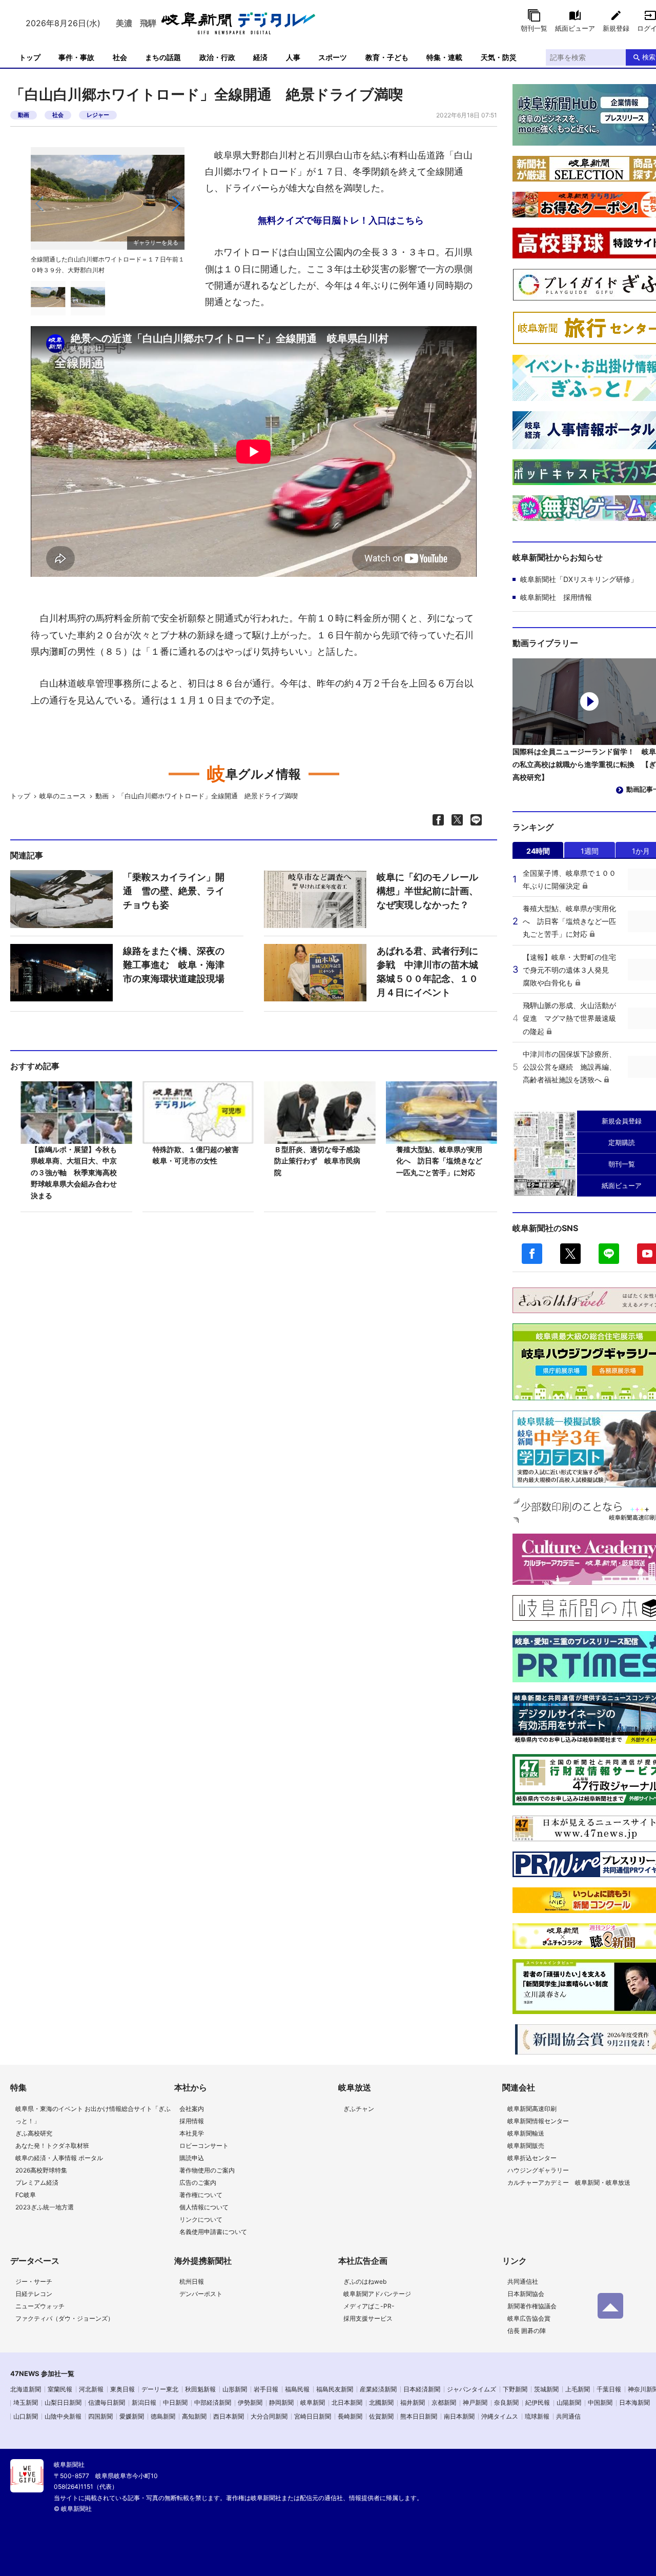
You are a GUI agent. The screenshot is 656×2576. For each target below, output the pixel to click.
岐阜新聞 (313, 2402)
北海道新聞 (26, 2389)
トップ (30, 57)
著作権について (201, 2195)
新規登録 (616, 28)
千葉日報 (609, 2389)
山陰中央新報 (63, 2416)
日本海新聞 (634, 2402)
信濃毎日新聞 (107, 2402)
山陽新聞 (569, 2402)
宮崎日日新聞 (313, 2416)
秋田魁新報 (200, 2389)
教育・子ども (387, 57)
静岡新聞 (281, 2402)
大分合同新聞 (269, 2416)
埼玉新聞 (26, 2402)
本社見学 (192, 2133)
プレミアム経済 (37, 2182)
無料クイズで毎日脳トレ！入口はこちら (341, 220)
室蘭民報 (60, 2389)
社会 (120, 57)
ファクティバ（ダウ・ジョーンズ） (65, 2318)
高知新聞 (194, 2416)
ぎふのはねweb (365, 2281)
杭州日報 (192, 2281)
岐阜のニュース (63, 796)
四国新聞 (100, 2416)
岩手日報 (266, 2389)
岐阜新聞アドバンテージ (377, 2294)
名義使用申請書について (213, 2232)
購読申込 (192, 2158)
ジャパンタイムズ (471, 2389)
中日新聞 (175, 2402)
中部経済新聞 (213, 2402)
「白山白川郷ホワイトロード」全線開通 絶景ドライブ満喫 (208, 796)
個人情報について (204, 2207)
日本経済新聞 (422, 2389)
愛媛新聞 (132, 2416)
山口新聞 (26, 2416)
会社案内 (192, 2109)
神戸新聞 (475, 2402)
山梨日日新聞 (63, 2402)
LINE (609, 1254)
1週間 (590, 851)
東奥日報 (122, 2389)
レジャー (98, 115)
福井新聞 (413, 2402)
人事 (293, 57)
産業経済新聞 (378, 2389)
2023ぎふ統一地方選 (45, 2207)
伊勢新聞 (250, 2402)
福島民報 (297, 2389)
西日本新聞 (229, 2416)
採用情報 (192, 2121)
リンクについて (201, 2219)
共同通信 (568, 2416)
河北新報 (91, 2389)
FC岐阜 (26, 2195)
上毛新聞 (578, 2389)
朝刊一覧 (534, 28)
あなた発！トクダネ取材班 (52, 2146)
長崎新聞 (350, 2416)
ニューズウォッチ (40, 2306)
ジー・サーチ (34, 2281)
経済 (260, 57)
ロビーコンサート (204, 2146)
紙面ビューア (575, 28)
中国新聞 (600, 2402)
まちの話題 (163, 57)
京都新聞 (444, 2402)
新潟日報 (144, 2402)
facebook (532, 1254)
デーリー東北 (160, 2389)
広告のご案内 (198, 2182)
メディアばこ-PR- (369, 2306)
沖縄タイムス (500, 2416)
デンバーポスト (201, 2294)
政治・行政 (217, 57)
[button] (176, 204)
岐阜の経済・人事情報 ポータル (59, 2158)
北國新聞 (381, 2402)
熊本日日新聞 (419, 2416)
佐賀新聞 (381, 2416)
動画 (24, 115)
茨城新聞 (546, 2389)
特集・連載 (444, 57)
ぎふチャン (359, 2109)
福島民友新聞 (335, 2389)
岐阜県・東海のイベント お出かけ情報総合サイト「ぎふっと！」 (93, 2115)
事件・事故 (76, 57)
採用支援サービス (368, 2318)
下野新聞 (515, 2389)
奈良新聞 (506, 2402)
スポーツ (333, 57)
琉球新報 (537, 2416)
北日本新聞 (347, 2402)
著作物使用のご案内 (207, 2170)
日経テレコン (34, 2294)
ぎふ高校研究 (34, 2133)
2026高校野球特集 (41, 2170)
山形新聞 (235, 2389)
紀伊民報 (538, 2402)
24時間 (538, 851)
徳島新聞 (163, 2416)
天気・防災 (499, 57)
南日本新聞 (459, 2416)
